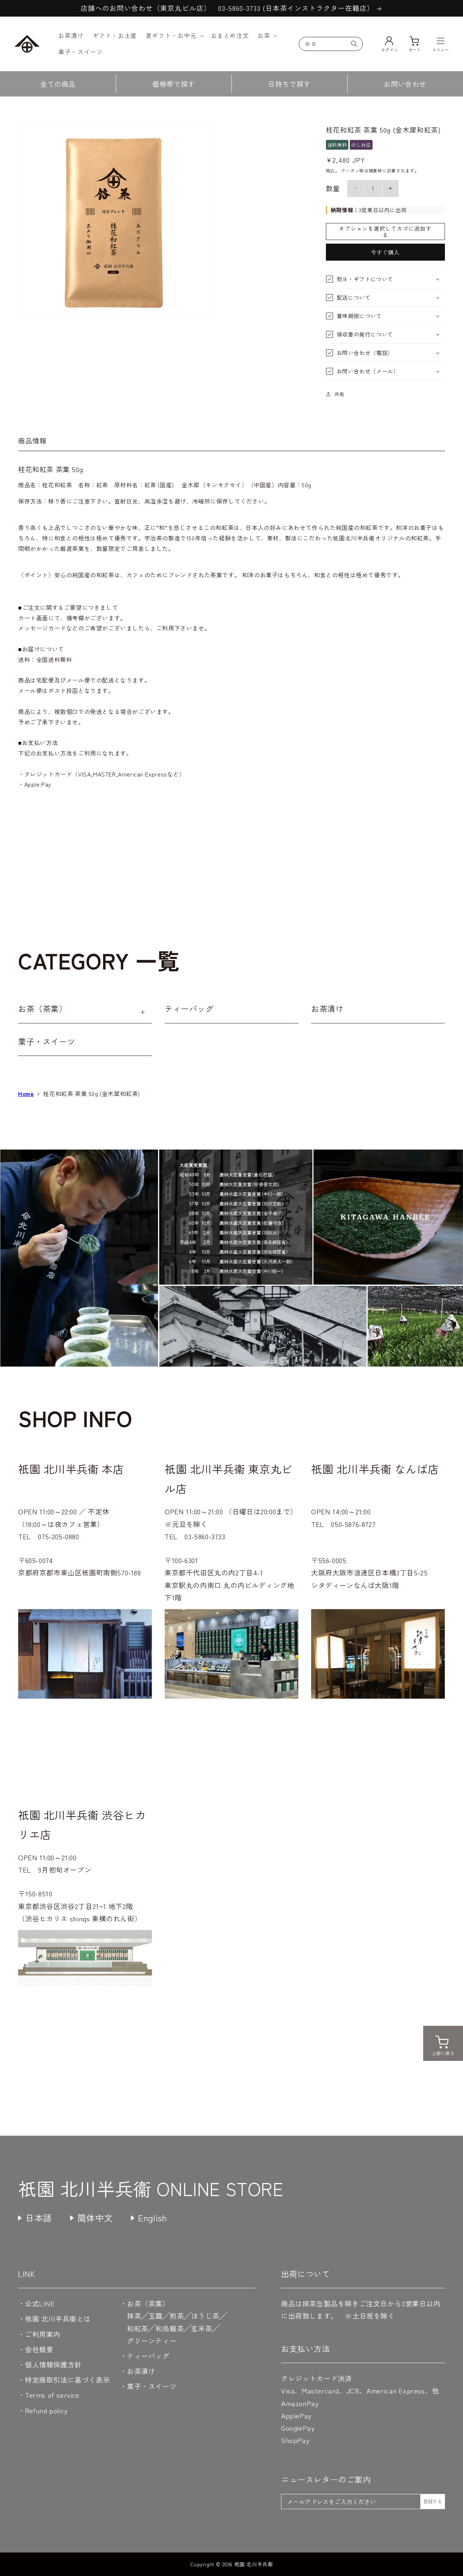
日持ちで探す (289, 84)
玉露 (155, 2316)
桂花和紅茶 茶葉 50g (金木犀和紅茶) (92, 1094)
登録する (433, 2501)
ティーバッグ (189, 1008)
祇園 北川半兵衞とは (58, 2318)
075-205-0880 (58, 1536)
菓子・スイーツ (47, 1041)
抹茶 (134, 2316)
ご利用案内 (43, 2334)
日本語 (39, 2218)
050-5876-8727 (353, 1524)
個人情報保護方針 (53, 2364)
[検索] (354, 44)
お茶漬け (327, 1008)
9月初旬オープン (65, 1869)
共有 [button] (339, 394)
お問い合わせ (405, 84)
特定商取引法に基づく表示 (67, 2380)
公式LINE (40, 2303)
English (152, 2218)
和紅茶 (138, 2328)
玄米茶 (202, 2328)
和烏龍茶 (170, 2328)
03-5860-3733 (205, 1536)
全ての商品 (58, 84)
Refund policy (46, 2410)
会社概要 (39, 2349)
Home (26, 1094)
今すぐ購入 (385, 252)
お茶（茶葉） (43, 1008)
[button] (174, 36)
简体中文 (95, 2218)
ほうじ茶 (205, 2316)
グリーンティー (152, 2340)
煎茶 (177, 2316)
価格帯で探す (174, 84)
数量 (333, 188)
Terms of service (52, 2395)
